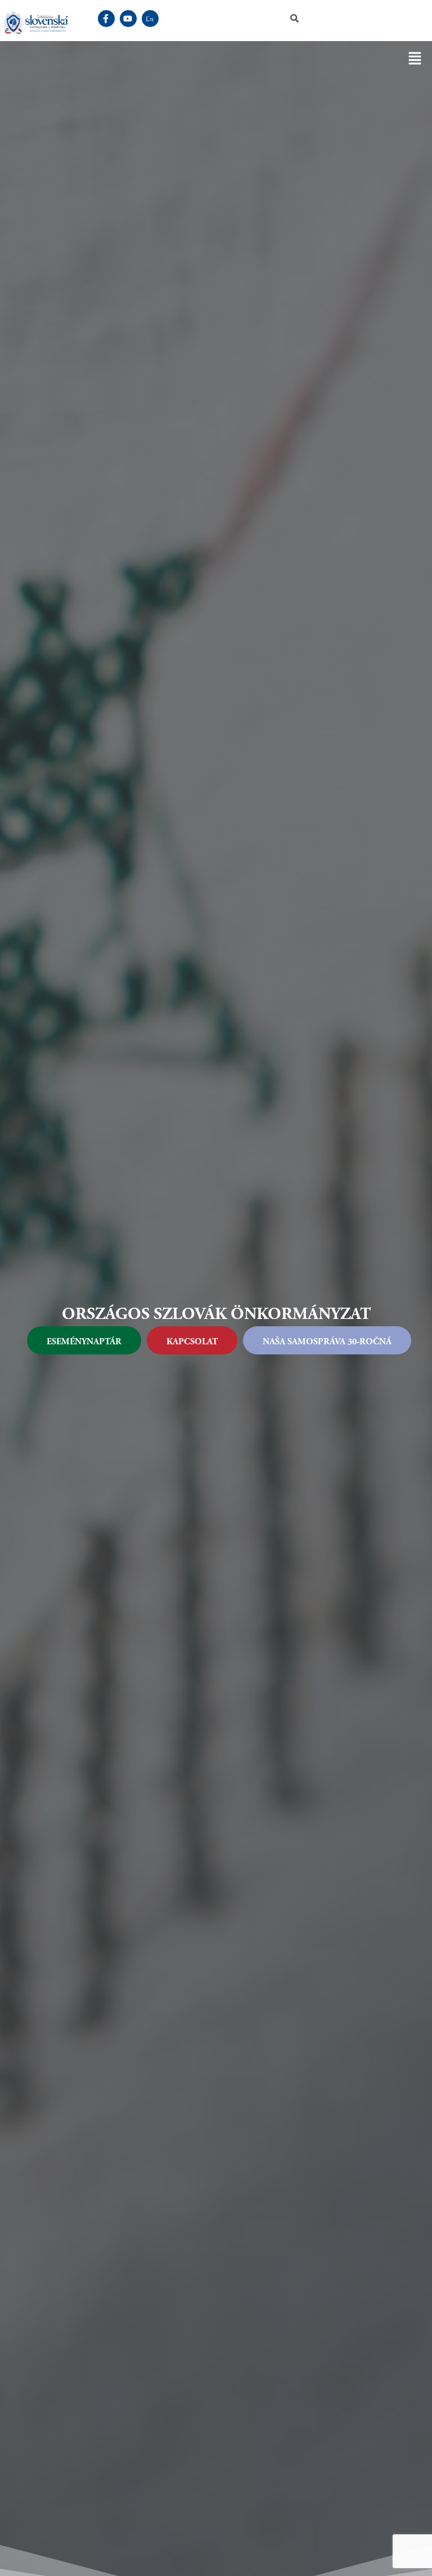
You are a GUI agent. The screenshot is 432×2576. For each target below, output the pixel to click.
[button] (415, 59)
